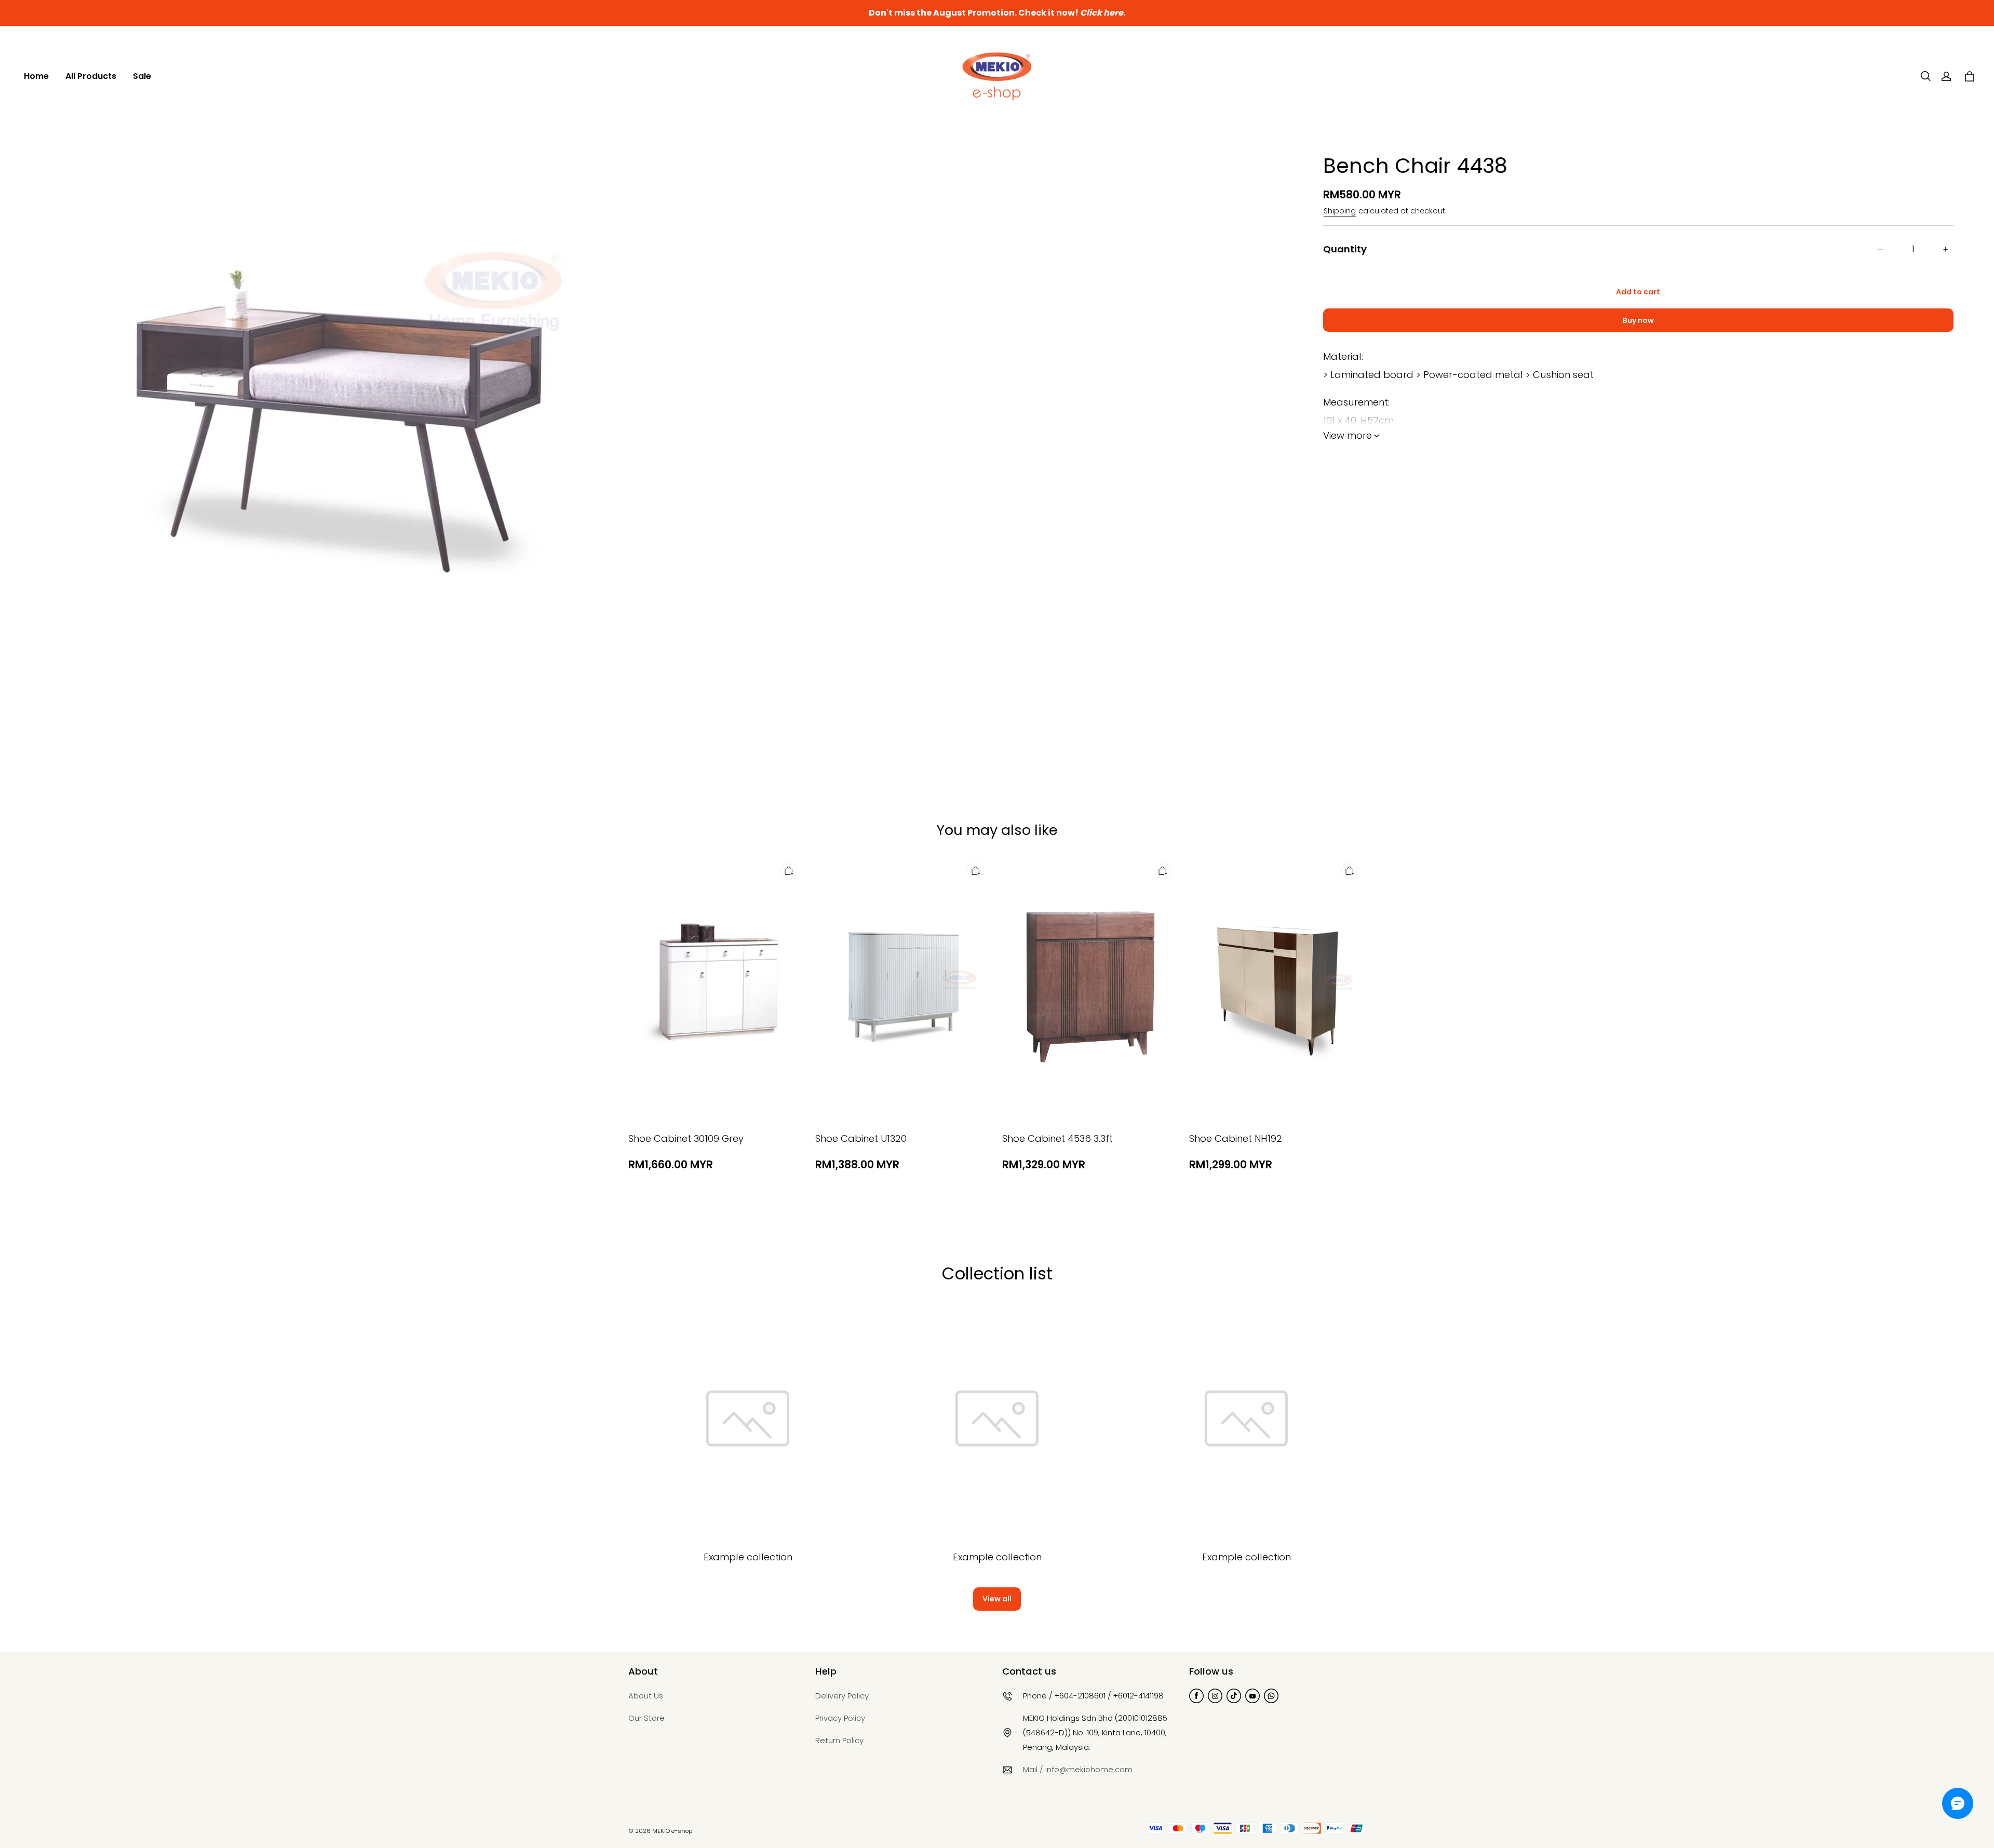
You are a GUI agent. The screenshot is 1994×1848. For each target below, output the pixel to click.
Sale (142, 76)
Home (36, 76)
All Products (91, 76)
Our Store (646, 1718)
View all (997, 1599)
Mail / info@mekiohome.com (1078, 1769)
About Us (646, 1696)
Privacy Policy (840, 1718)
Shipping (1340, 211)
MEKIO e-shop (672, 1831)
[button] (1925, 76)
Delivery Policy (842, 1696)
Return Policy (839, 1740)
